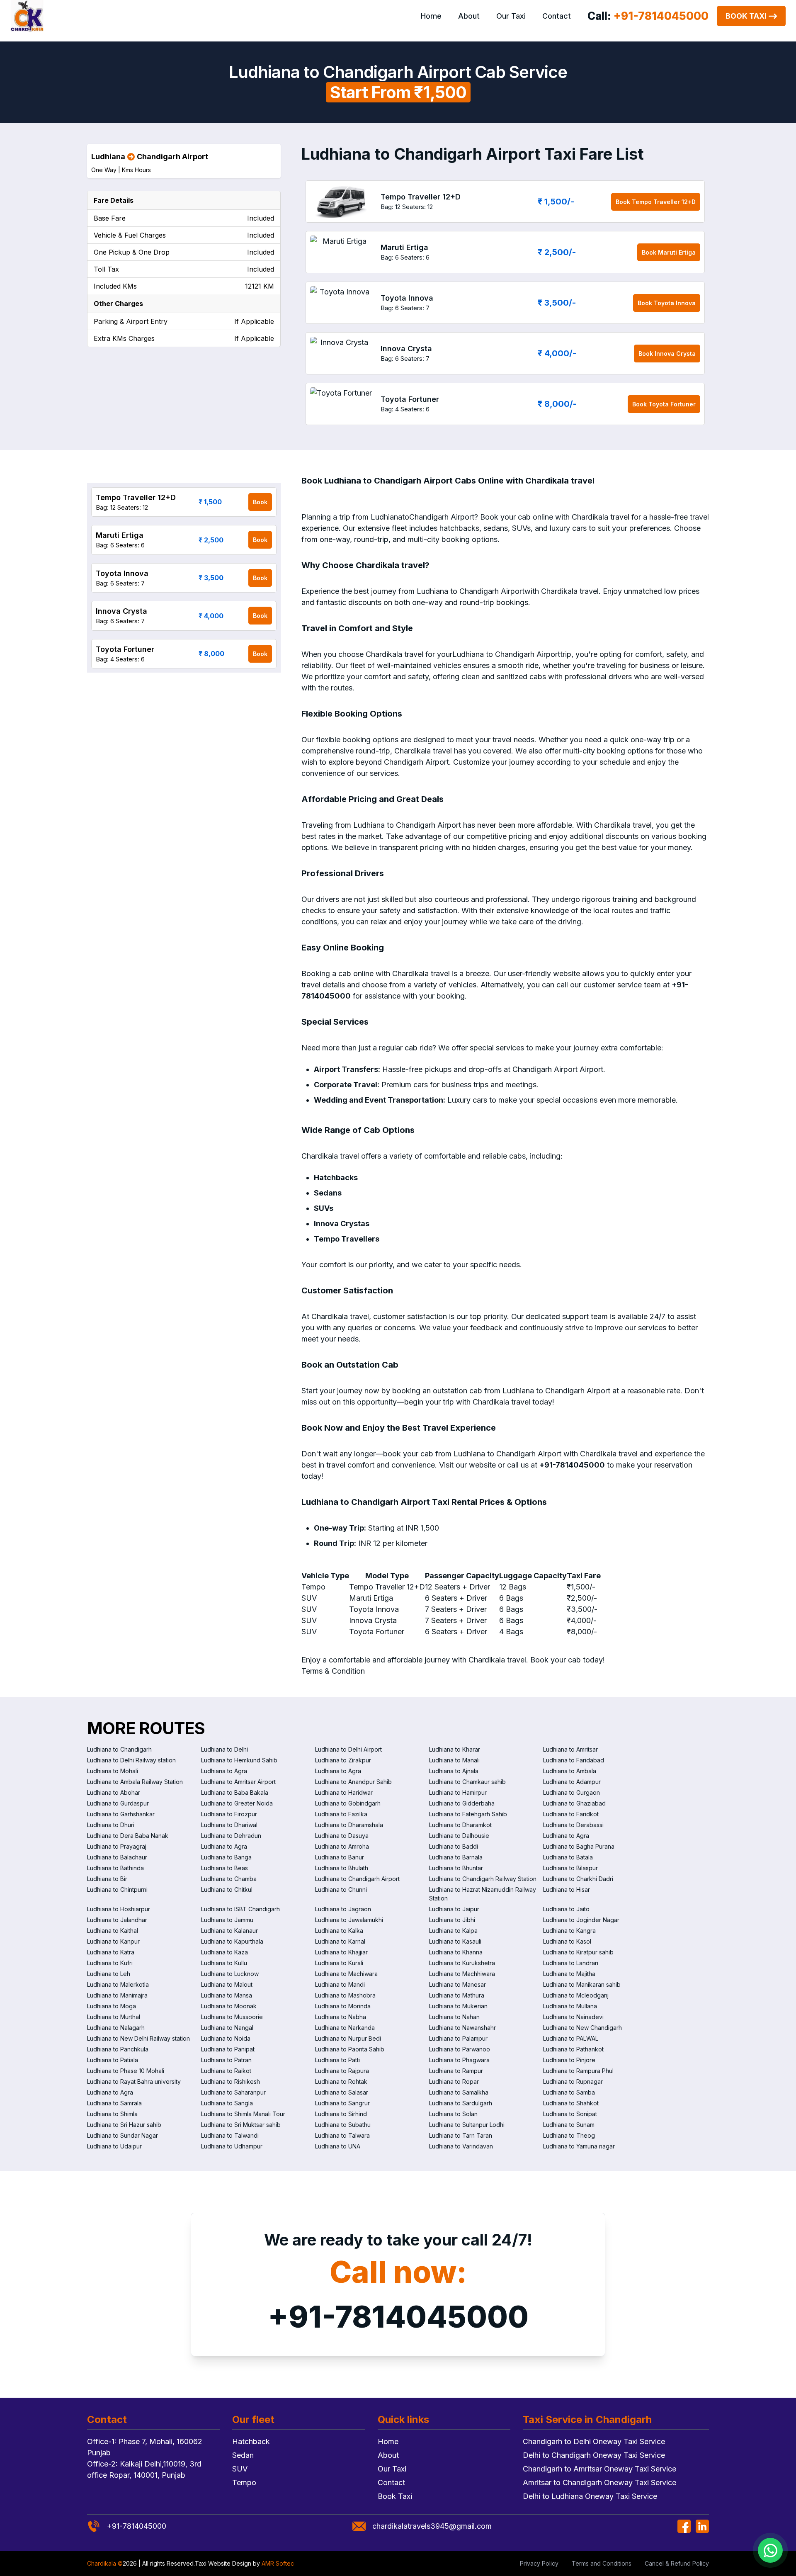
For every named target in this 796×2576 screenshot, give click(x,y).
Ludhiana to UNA (338, 2146)
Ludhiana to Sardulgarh (461, 2103)
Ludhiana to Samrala (114, 2103)
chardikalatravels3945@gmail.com (432, 2526)
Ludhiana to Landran (571, 1963)
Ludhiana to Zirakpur (343, 1760)
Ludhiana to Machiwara (346, 1974)
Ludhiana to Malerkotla (118, 1984)
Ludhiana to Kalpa (453, 1931)
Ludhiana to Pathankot (573, 2049)
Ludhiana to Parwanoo (460, 2049)
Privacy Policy (539, 2563)
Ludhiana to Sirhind (341, 2114)
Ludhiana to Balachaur (117, 1857)
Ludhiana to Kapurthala (232, 1941)
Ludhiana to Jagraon (343, 1909)
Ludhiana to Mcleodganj (576, 1995)
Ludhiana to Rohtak (341, 2081)
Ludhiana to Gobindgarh (348, 1803)
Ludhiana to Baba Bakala (235, 1792)
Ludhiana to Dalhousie (459, 1836)
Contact (557, 16)
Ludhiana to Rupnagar (573, 2081)
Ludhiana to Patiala (113, 2060)
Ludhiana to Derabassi (573, 1825)
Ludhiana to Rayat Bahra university (134, 2081)
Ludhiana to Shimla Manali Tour (243, 2114)
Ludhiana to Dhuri (111, 1825)
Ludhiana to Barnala (456, 1857)
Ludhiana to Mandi (340, 1984)
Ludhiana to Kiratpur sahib (578, 1952)
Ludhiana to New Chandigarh (582, 2028)
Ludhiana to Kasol (567, 1941)
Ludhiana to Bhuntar (456, 1868)
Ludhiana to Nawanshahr (462, 2028)
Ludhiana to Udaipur (114, 2146)
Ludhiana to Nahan (454, 2017)
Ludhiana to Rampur (456, 2071)
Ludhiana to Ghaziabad (574, 1803)
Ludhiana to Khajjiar (341, 1952)
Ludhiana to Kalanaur (229, 1931)
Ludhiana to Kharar (455, 1749)
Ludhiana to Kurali (339, 1963)
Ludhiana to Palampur (458, 2038)
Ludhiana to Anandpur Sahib (353, 1782)
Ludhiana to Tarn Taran (461, 2135)
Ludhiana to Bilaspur (570, 1868)
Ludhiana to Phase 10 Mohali (126, 2071)
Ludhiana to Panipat (228, 2049)
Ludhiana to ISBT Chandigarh (240, 1909)
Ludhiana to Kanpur (113, 1941)
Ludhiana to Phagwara (459, 2060)
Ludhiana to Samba (569, 2092)
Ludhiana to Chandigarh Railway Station (483, 1879)
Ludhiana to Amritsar (570, 1749)
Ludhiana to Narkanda (345, 2028)
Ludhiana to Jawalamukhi (349, 1920)
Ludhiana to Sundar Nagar (123, 2135)
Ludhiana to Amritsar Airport (238, 1782)
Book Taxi (746, 16)
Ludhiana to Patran (226, 2060)
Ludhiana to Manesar (457, 1984)
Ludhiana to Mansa (227, 1995)
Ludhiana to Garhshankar (121, 1814)
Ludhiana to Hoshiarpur (119, 1909)
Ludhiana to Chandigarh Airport (357, 1879)
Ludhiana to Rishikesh (231, 2081)
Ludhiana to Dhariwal (229, 1825)
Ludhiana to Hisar (567, 1889)
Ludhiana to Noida (226, 2038)
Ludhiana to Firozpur (229, 1814)
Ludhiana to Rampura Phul (578, 2071)
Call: (648, 16)
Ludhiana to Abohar (114, 1792)
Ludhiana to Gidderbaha (462, 1803)
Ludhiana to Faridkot (571, 1814)
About (469, 16)
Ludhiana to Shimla (112, 2114)
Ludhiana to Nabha (341, 2017)
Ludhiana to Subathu (343, 2125)
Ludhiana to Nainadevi (573, 2017)
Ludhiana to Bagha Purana (579, 1846)
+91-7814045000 (398, 2317)
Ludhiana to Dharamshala (349, 1825)
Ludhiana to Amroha (342, 1846)
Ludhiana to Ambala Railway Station (135, 1782)
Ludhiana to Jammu (227, 1920)
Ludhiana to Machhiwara (462, 1974)
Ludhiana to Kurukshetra (462, 1963)
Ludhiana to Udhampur (232, 2146)
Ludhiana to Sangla (227, 2103)
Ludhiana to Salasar (342, 2092)
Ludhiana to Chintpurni (117, 1889)
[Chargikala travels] (27, 16)
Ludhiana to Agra (224, 1771)
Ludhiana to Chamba (229, 1879)
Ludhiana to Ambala (570, 1771)
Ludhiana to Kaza (224, 1952)
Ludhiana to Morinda (343, 2006)
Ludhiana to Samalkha (459, 2092)
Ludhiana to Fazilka (341, 1814)
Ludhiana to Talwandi (230, 2135)
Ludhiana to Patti (337, 2060)
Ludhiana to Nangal (227, 2028)
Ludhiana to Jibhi (452, 1920)
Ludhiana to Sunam (569, 2125)
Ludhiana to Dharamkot (460, 1825)
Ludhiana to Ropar (454, 2081)
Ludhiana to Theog (569, 2135)
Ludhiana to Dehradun (231, 1836)
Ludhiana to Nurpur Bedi (348, 2038)
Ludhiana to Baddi (454, 1846)
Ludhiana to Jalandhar (117, 1920)
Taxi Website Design (223, 2563)
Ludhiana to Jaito (566, 1909)
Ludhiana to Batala (568, 1857)
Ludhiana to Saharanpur (233, 2092)
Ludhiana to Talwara (342, 2135)
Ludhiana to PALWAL (571, 2038)
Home (431, 16)
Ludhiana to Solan (453, 2114)
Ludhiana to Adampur (572, 1782)
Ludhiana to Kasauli (455, 1941)
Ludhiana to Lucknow (230, 1974)
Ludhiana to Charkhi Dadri (578, 1879)
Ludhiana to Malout (227, 1984)
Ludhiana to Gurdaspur (118, 1803)
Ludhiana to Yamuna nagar (579, 2146)
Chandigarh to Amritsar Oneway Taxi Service (599, 2469)
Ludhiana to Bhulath (342, 1868)
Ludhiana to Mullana (570, 2006)
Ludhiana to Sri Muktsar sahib (241, 2125)
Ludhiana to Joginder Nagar (581, 1920)
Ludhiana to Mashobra (345, 1995)
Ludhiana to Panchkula (118, 2049)
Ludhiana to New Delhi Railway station (138, 2038)
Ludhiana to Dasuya (342, 1836)
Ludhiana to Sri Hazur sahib (124, 2125)
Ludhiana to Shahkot (571, 2103)
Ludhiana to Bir (107, 1879)
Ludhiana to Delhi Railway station (131, 1760)
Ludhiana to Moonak (229, 2006)
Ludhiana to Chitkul (227, 1889)
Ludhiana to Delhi (224, 1749)
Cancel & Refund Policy (677, 2563)
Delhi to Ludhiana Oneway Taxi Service (590, 2496)
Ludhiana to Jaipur (454, 1909)
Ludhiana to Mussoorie (232, 2017)
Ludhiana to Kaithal (113, 1931)
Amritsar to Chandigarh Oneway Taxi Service (599, 2482)
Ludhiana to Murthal (114, 2017)
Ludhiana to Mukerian (458, 2006)
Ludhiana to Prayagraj (117, 1846)
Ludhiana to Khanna (456, 1952)
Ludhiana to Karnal (340, 1941)
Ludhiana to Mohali (113, 1771)
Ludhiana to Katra (111, 1952)
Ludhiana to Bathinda (115, 1868)
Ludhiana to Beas (224, 1868)
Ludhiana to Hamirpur (458, 1792)
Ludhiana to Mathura (457, 1995)
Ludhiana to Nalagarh (116, 2028)
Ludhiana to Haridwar (344, 1792)
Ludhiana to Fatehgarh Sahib (468, 1814)
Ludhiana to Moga (112, 2006)
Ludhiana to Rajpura (342, 2071)
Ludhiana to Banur (340, 1857)
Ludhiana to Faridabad (574, 1760)
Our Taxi (511, 16)
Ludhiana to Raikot (226, 2071)
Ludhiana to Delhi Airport (348, 1749)
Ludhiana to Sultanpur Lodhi (467, 2125)
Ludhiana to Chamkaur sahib (467, 1782)
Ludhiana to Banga (226, 1857)
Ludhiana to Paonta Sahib (350, 2049)
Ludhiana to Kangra (569, 1931)
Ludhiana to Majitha (569, 1974)
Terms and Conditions (602, 2563)
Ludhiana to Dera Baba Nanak (128, 1836)
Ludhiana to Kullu (224, 1963)
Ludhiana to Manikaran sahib (582, 1984)
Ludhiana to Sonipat (570, 2114)
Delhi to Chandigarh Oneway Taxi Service (594, 2455)
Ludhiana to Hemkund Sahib (239, 1760)
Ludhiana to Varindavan (461, 2146)
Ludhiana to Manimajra (117, 1995)
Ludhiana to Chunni (341, 1889)
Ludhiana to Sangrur (342, 2103)
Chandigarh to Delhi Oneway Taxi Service (594, 2441)
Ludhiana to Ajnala (454, 1771)
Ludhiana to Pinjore (569, 2060)
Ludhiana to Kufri (110, 1963)
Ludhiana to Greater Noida (237, 1803)
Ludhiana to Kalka (339, 1931)
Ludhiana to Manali (454, 1760)
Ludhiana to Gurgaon (572, 1792)
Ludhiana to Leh (109, 1974)
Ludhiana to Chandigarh (119, 1749)
